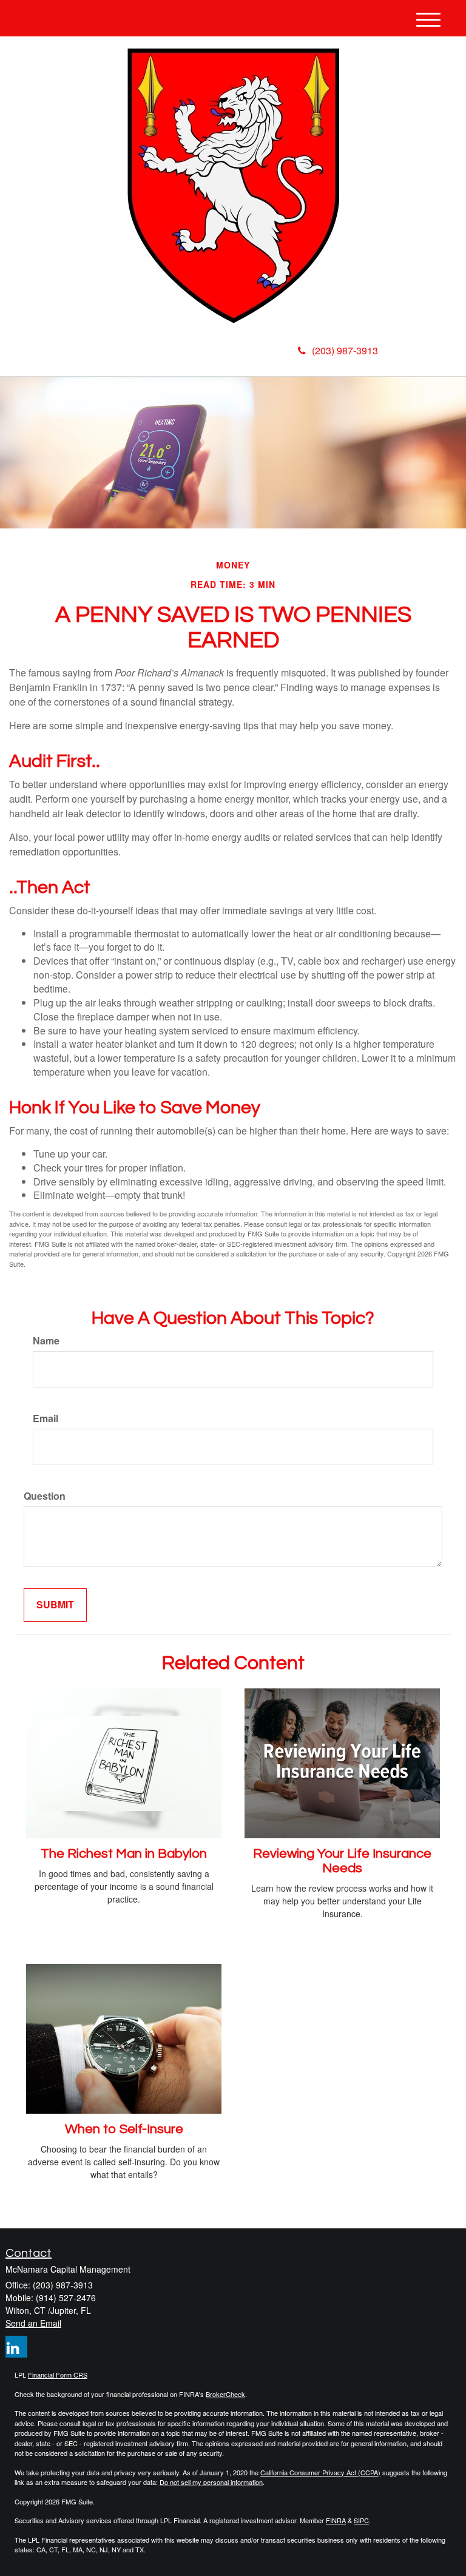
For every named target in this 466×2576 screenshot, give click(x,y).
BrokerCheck (225, 2394)
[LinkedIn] (125, 354)
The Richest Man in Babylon (124, 1854)
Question (45, 1496)
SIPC (361, 2520)
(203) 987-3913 (345, 350)
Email (46, 1418)
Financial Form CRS (58, 2375)
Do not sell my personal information (211, 2482)
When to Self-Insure (124, 2129)
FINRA (336, 2520)
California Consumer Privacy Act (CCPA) (320, 2472)
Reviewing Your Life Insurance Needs (342, 1861)
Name (46, 1341)
